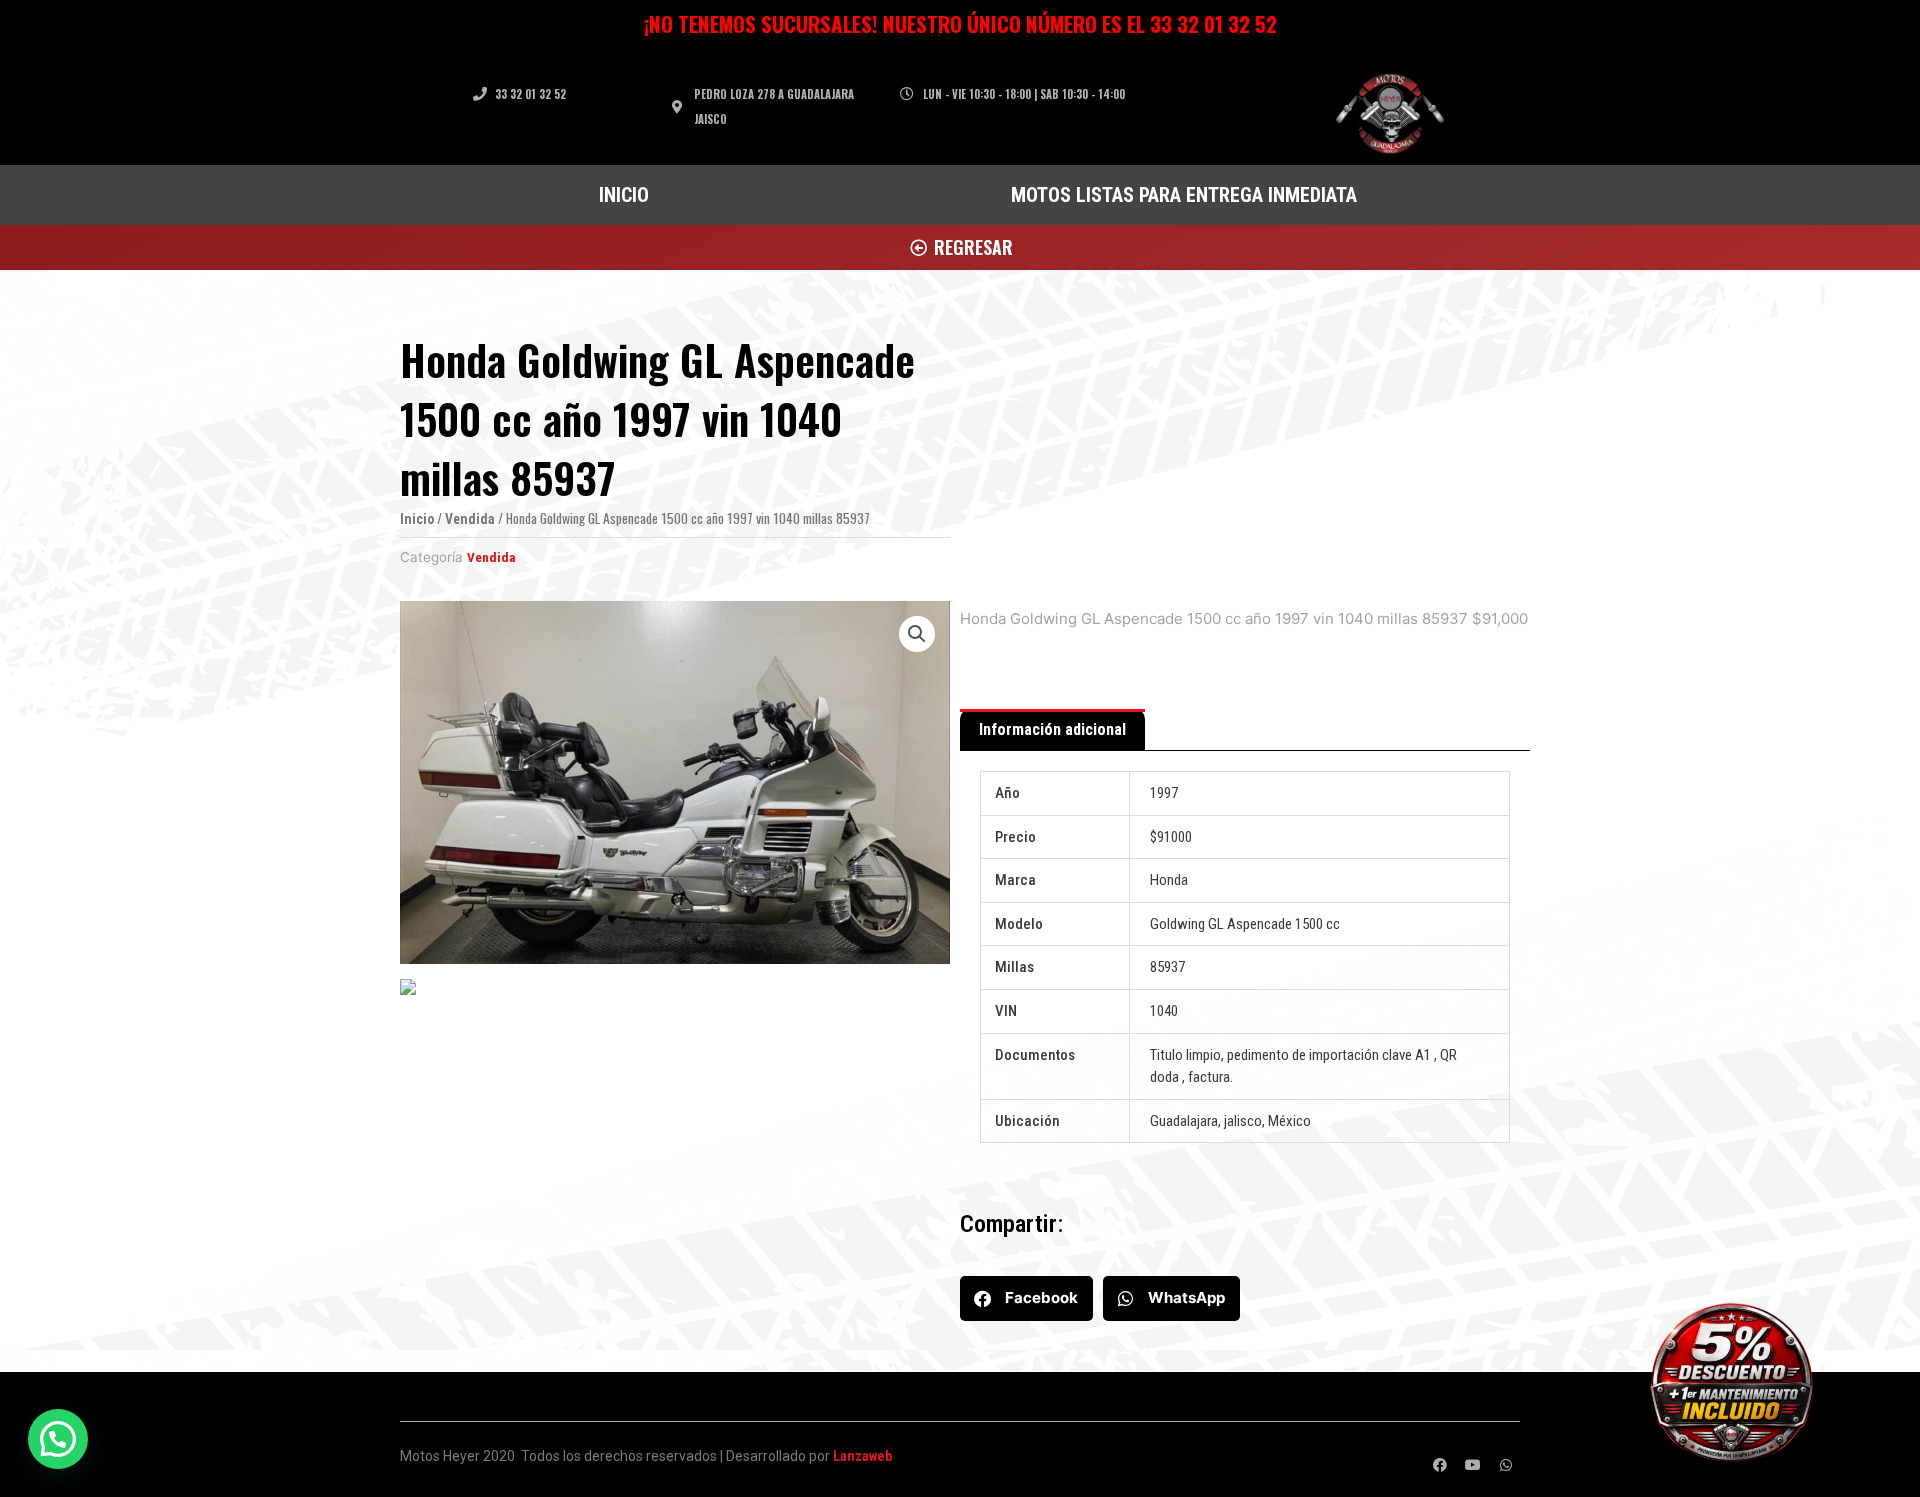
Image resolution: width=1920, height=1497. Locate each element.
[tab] (1052, 730)
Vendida (470, 519)
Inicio (417, 519)
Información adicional (1052, 729)
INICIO (624, 195)
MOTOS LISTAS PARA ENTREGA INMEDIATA (1184, 195)
